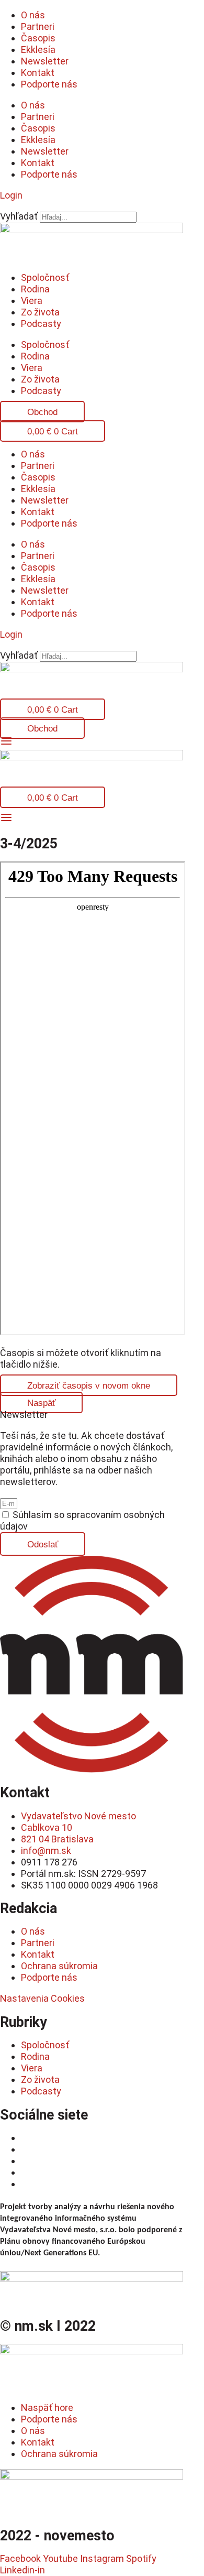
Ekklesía (38, 50)
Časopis (38, 38)
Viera (32, 301)
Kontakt (38, 73)
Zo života (40, 312)
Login (11, 195)
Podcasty (41, 324)
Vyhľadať (19, 216)
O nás (33, 15)
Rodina (35, 289)
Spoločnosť (45, 277)
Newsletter (45, 61)
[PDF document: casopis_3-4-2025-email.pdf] (93, 1098)
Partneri (38, 26)
